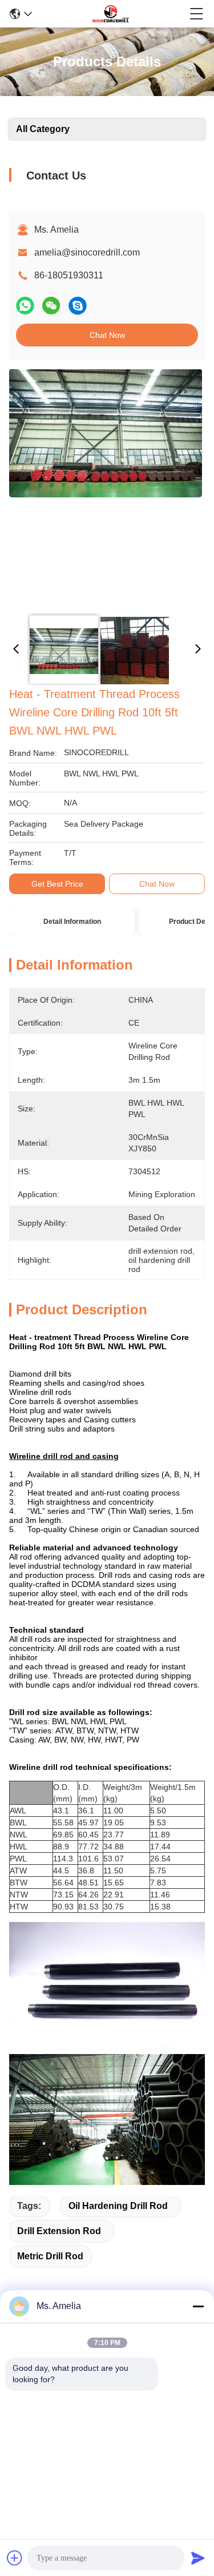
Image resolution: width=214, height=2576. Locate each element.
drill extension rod (59, 2231)
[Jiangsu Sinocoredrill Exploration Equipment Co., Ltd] (111, 14)
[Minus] (198, 2306)
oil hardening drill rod (118, 2206)
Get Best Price (57, 884)
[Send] (198, 2558)
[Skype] (78, 306)
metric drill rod (50, 2256)
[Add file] (15, 2558)
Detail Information (72, 922)
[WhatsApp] (25, 306)
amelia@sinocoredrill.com (87, 252)
